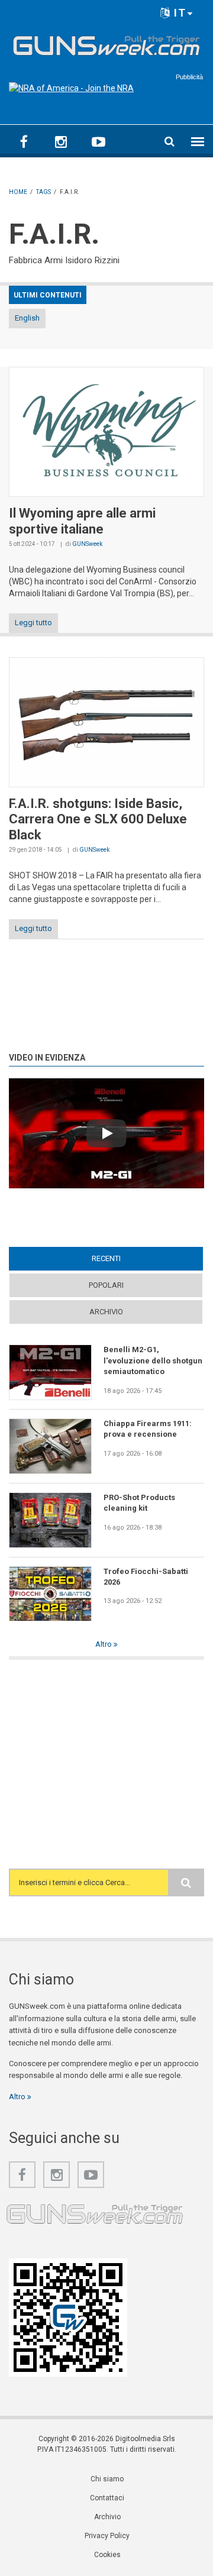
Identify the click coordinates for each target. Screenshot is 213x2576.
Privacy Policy (107, 2536)
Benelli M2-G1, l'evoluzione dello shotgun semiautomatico (153, 1360)
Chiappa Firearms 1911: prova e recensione (148, 1429)
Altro (104, 1644)
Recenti (129, 1258)
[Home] (106, 44)
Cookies (107, 2555)
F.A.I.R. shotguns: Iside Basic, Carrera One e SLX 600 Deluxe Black (98, 819)
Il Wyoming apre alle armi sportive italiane (82, 521)
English (27, 318)
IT (178, 13)
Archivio (106, 1312)
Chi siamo (107, 2479)
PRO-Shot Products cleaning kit (139, 1503)
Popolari (106, 1285)
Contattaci (107, 2498)
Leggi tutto (33, 623)
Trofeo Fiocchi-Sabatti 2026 (146, 1577)
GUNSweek (87, 544)
